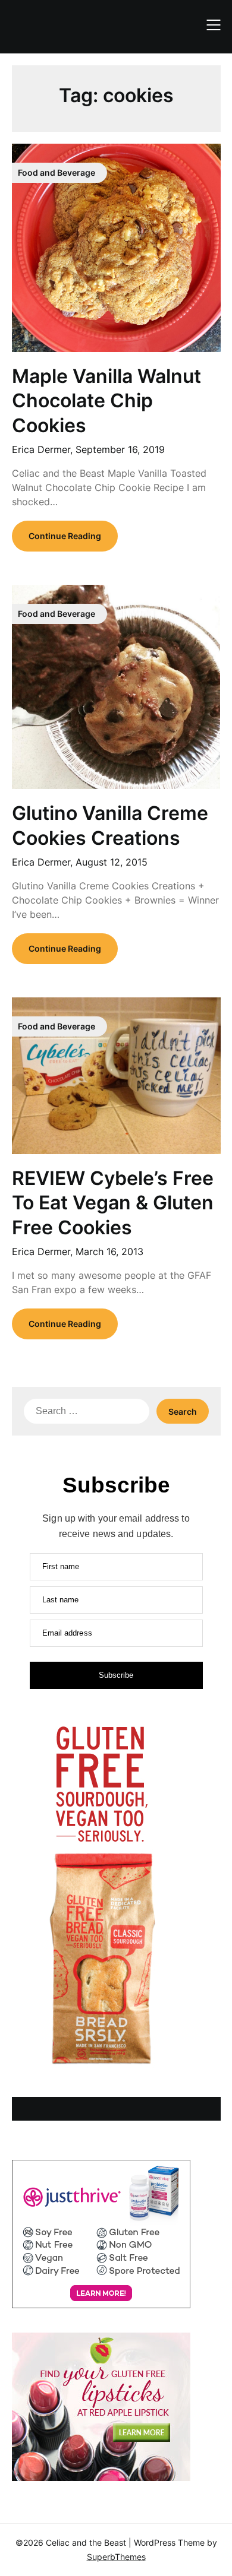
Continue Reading (65, 536)
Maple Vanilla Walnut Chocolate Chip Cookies (106, 401)
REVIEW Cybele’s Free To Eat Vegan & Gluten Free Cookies (113, 1203)
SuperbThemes (116, 2557)
